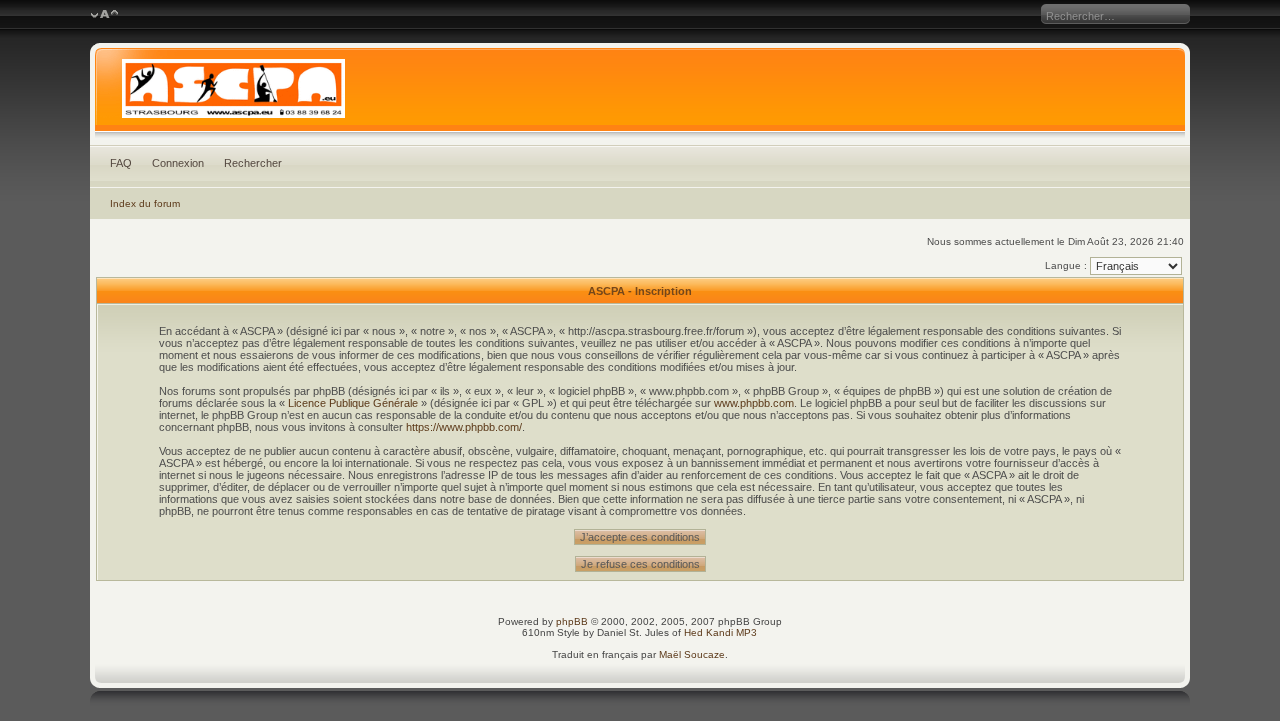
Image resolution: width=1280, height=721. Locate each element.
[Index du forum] (640, 94)
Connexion (178, 163)
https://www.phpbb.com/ (464, 427)
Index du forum (145, 203)
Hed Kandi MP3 (720, 632)
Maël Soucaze (692, 654)
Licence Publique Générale (353, 403)
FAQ (121, 163)
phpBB (572, 621)
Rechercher (253, 163)
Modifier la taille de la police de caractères (104, 15)
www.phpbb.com (754, 403)
